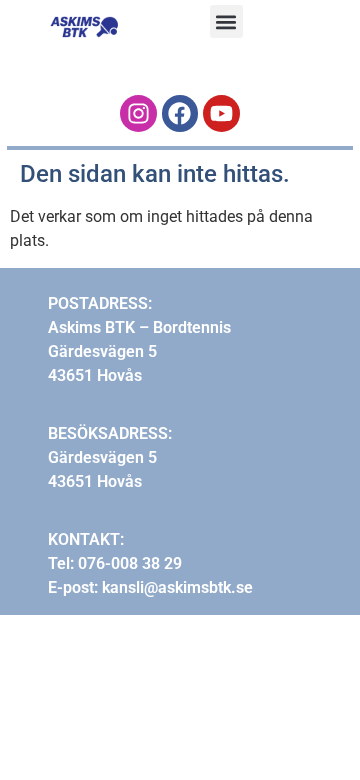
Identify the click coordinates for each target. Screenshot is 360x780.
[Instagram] (138, 113)
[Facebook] (180, 113)
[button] (226, 21)
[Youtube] (221, 113)
